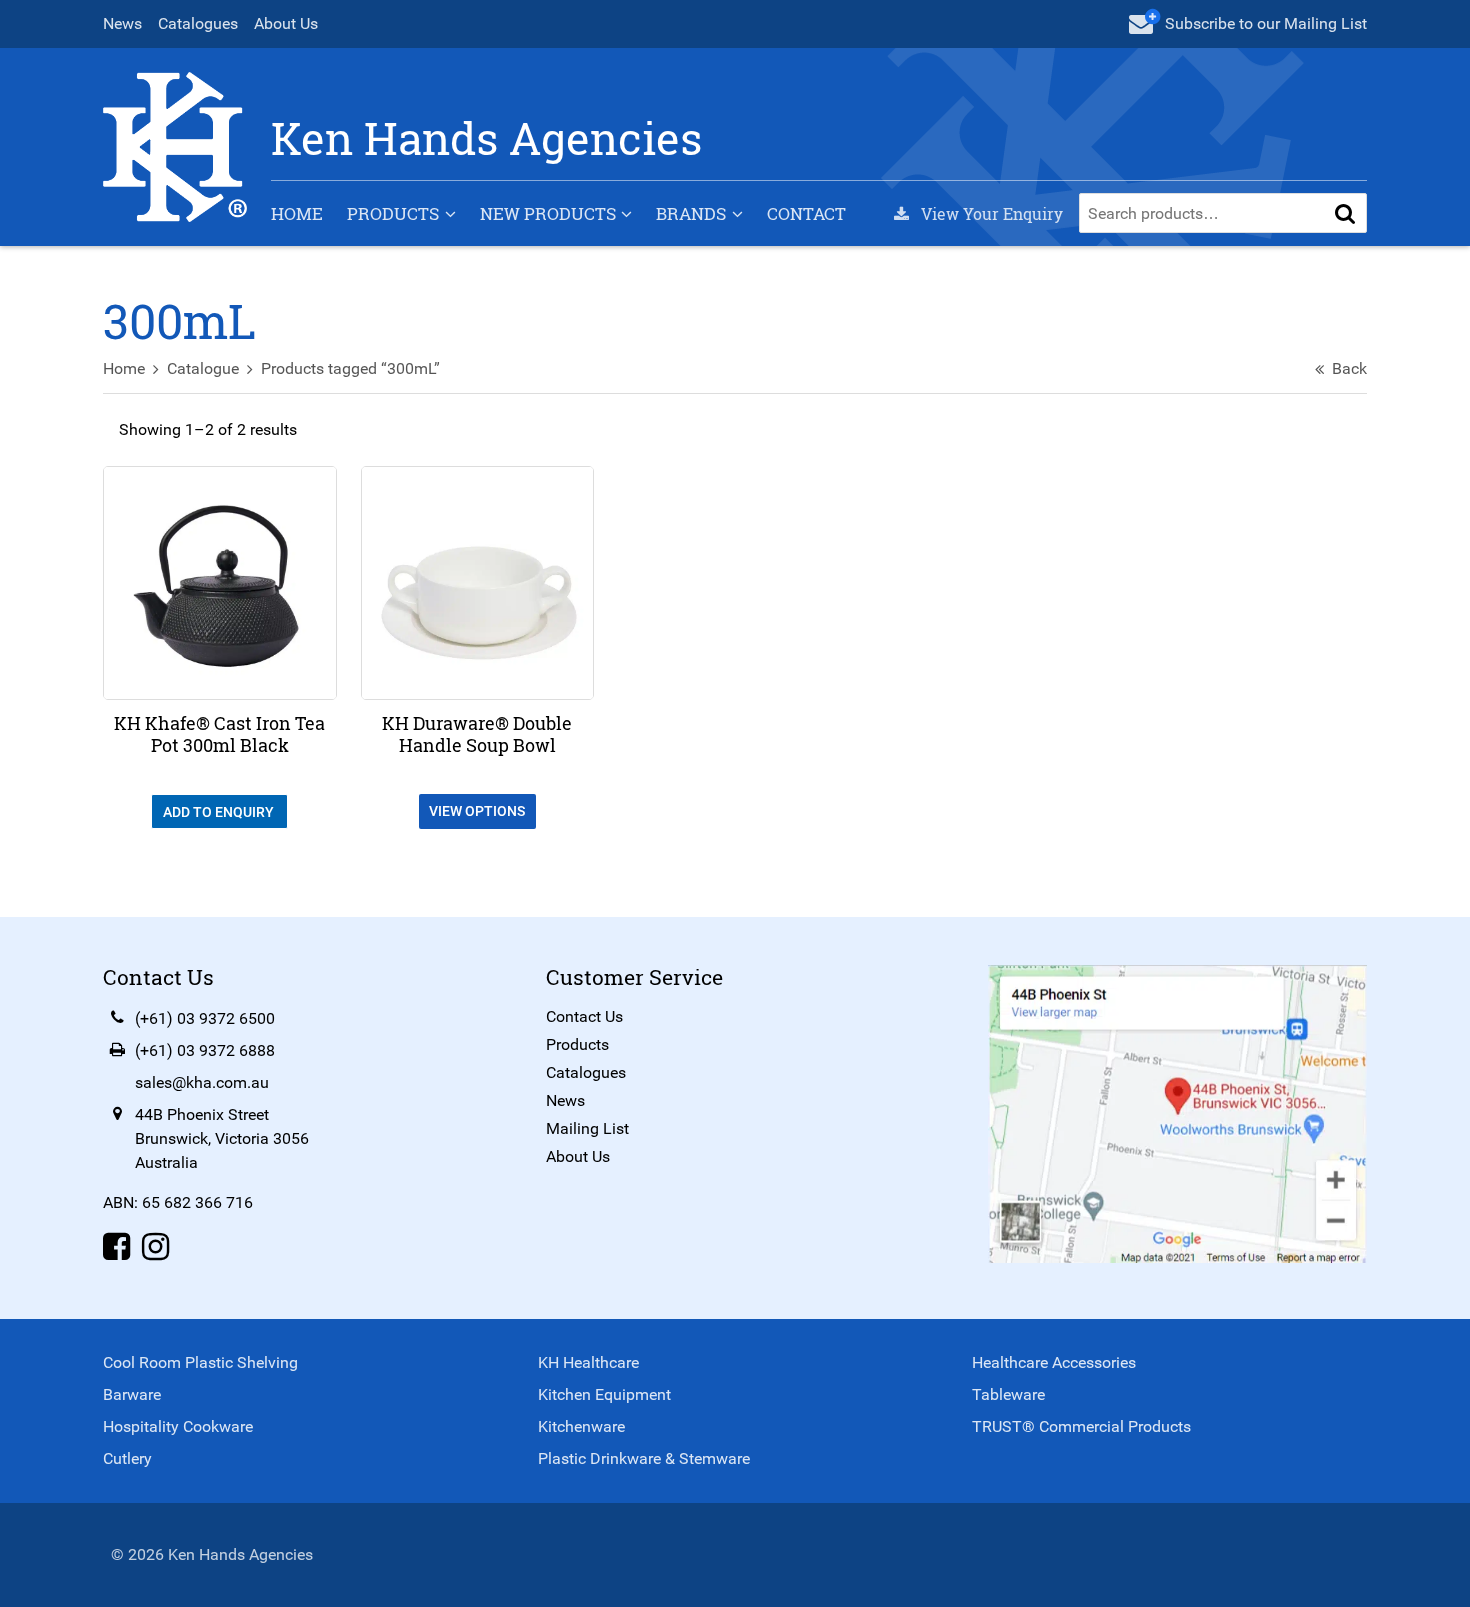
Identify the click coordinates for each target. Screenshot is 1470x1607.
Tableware (1008, 1394)
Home (297, 213)
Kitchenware (581, 1426)
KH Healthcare (588, 1362)
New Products (548, 213)
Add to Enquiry (220, 812)
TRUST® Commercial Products (1081, 1426)
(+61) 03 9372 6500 (205, 1018)
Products (393, 213)
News (122, 23)
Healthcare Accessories (1054, 1362)
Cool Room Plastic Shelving (200, 1362)
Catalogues (198, 23)
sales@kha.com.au (202, 1082)
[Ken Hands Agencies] (175, 145)
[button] (1345, 213)
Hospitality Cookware (178, 1426)
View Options (477, 811)
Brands (691, 213)
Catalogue (203, 368)
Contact (806, 213)
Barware (132, 1394)
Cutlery (127, 1458)
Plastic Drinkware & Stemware (644, 1458)
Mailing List (587, 1128)
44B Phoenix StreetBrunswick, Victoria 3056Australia (222, 1138)
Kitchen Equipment (604, 1394)
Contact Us (584, 1016)
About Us (286, 23)
